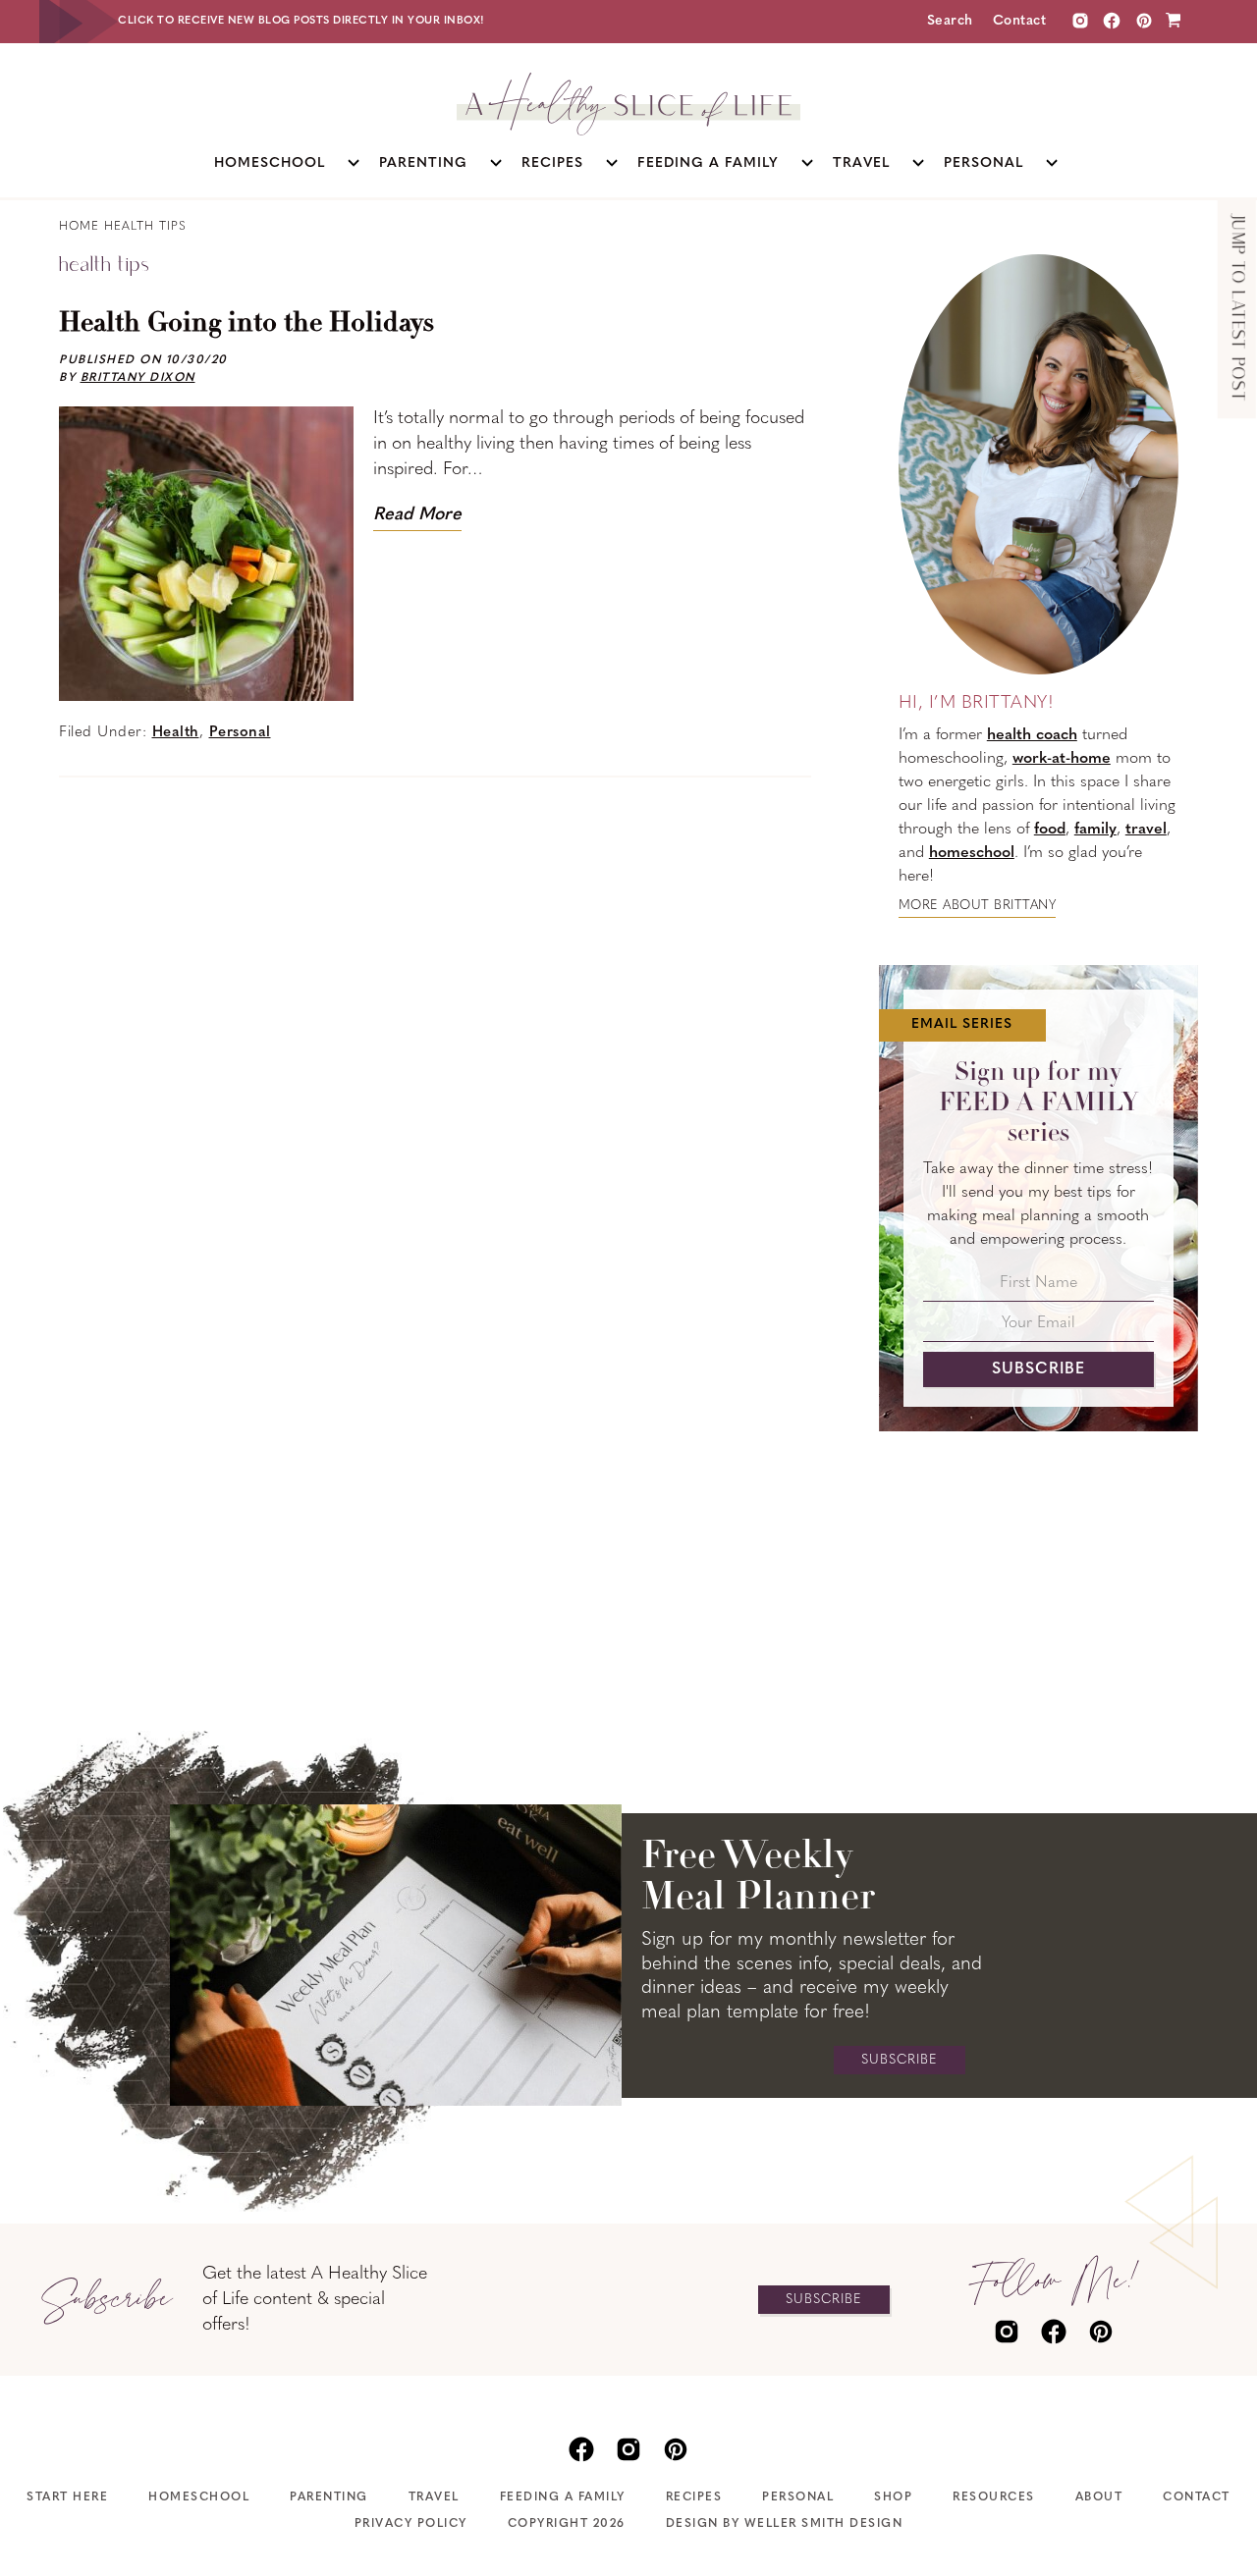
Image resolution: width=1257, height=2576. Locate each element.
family (1095, 830)
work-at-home (1062, 759)
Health (176, 733)
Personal (240, 733)
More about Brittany (978, 906)
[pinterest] (1101, 2330)
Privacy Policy (411, 2524)
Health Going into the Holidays (246, 324)
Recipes (694, 2497)
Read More (417, 515)
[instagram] (1080, 21)
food (1050, 830)
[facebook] (1054, 2330)
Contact (1020, 21)
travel (1146, 830)
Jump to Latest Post (1237, 309)
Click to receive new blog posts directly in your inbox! (301, 21)
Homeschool (199, 2497)
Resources (994, 2497)
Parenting (329, 2497)
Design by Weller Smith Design (785, 2524)
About (1099, 2497)
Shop (893, 2497)
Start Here (67, 2497)
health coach (1032, 735)
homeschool (972, 853)
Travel (434, 2497)
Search (950, 21)
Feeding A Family (563, 2497)
